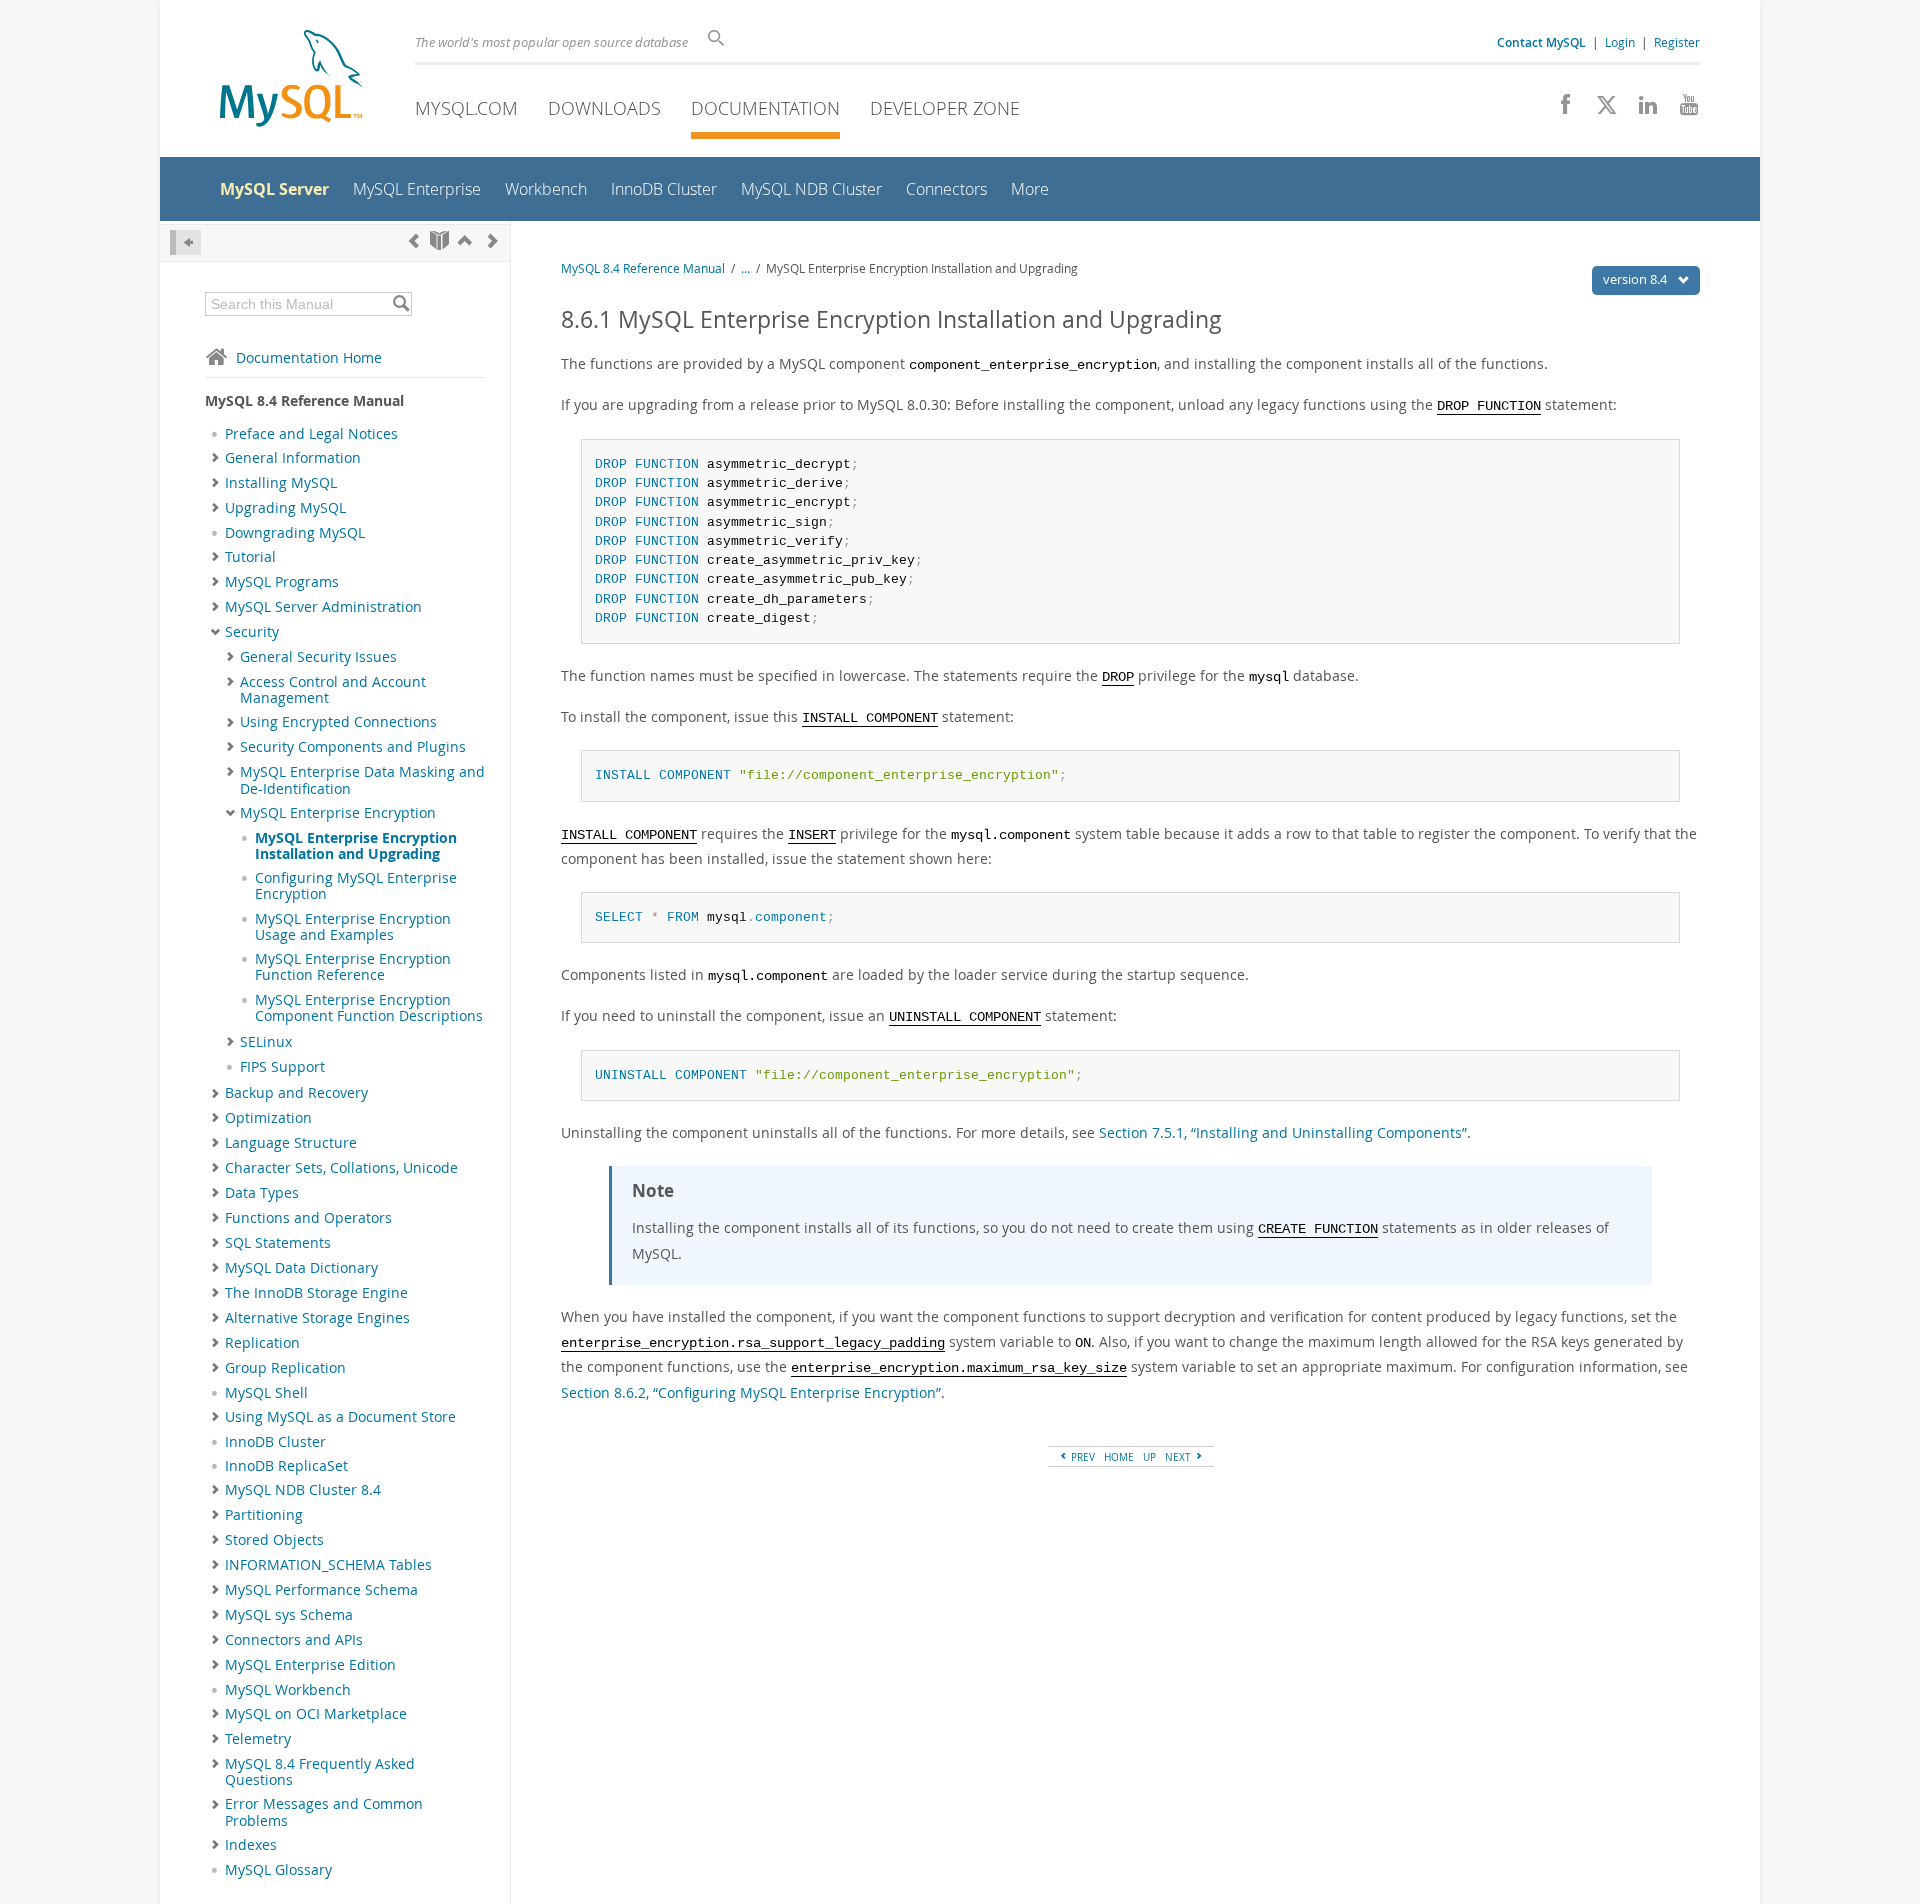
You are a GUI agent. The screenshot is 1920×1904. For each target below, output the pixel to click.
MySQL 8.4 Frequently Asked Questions (320, 1772)
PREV (1081, 1457)
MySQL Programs (282, 582)
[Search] (400, 304)
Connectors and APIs (294, 1640)
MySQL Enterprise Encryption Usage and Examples (353, 927)
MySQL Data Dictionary (301, 1268)
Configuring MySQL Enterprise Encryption (356, 886)
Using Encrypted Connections (338, 722)
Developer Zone (945, 108)
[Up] (465, 240)
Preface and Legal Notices (311, 434)
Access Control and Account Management (333, 690)
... (745, 268)
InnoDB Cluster (275, 1442)
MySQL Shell (266, 1393)
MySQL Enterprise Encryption (338, 813)
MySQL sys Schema (289, 1615)
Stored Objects (274, 1540)
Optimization (268, 1118)
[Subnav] (215, 458)
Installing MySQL (281, 483)
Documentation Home (309, 357)
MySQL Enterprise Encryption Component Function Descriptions (369, 1008)
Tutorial (250, 557)
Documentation (765, 108)
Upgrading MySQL (285, 508)
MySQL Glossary (278, 1870)
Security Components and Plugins (353, 747)
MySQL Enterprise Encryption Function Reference (353, 967)
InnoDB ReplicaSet (286, 1466)
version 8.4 (1636, 279)
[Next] (493, 240)
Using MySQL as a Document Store (340, 1417)
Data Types (262, 1193)
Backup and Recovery (296, 1093)
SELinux (266, 1042)
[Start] (439, 240)
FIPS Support (282, 1067)
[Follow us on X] (1599, 110)
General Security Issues (318, 657)
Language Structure (291, 1143)
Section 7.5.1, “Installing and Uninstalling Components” (1283, 1132)
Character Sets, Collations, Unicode (341, 1168)
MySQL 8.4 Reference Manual (643, 268)
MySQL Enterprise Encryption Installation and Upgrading (356, 846)
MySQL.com (466, 108)
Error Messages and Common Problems (324, 1812)
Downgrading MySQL (295, 533)
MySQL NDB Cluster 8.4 (303, 1490)
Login (1620, 42)
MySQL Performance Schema (321, 1590)
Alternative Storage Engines (317, 1318)
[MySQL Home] (291, 80)
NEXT (1179, 1457)
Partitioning (264, 1515)
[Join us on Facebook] (1558, 110)
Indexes (251, 1845)
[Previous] (414, 240)
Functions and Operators (308, 1218)
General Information (293, 458)
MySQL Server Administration (323, 607)
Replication (262, 1343)
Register (1677, 42)
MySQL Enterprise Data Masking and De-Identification (362, 780)
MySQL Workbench (288, 1690)
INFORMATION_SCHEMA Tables (328, 1565)
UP (1149, 1457)
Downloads (604, 108)
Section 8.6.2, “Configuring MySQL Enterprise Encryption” (751, 1392)
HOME (1119, 1457)
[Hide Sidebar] (185, 242)
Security (252, 632)
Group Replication (285, 1368)
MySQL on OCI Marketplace (316, 1714)
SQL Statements (278, 1243)
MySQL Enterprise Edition (310, 1665)
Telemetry (258, 1739)
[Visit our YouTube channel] (1681, 110)
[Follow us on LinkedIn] (1640, 110)
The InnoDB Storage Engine (316, 1293)
